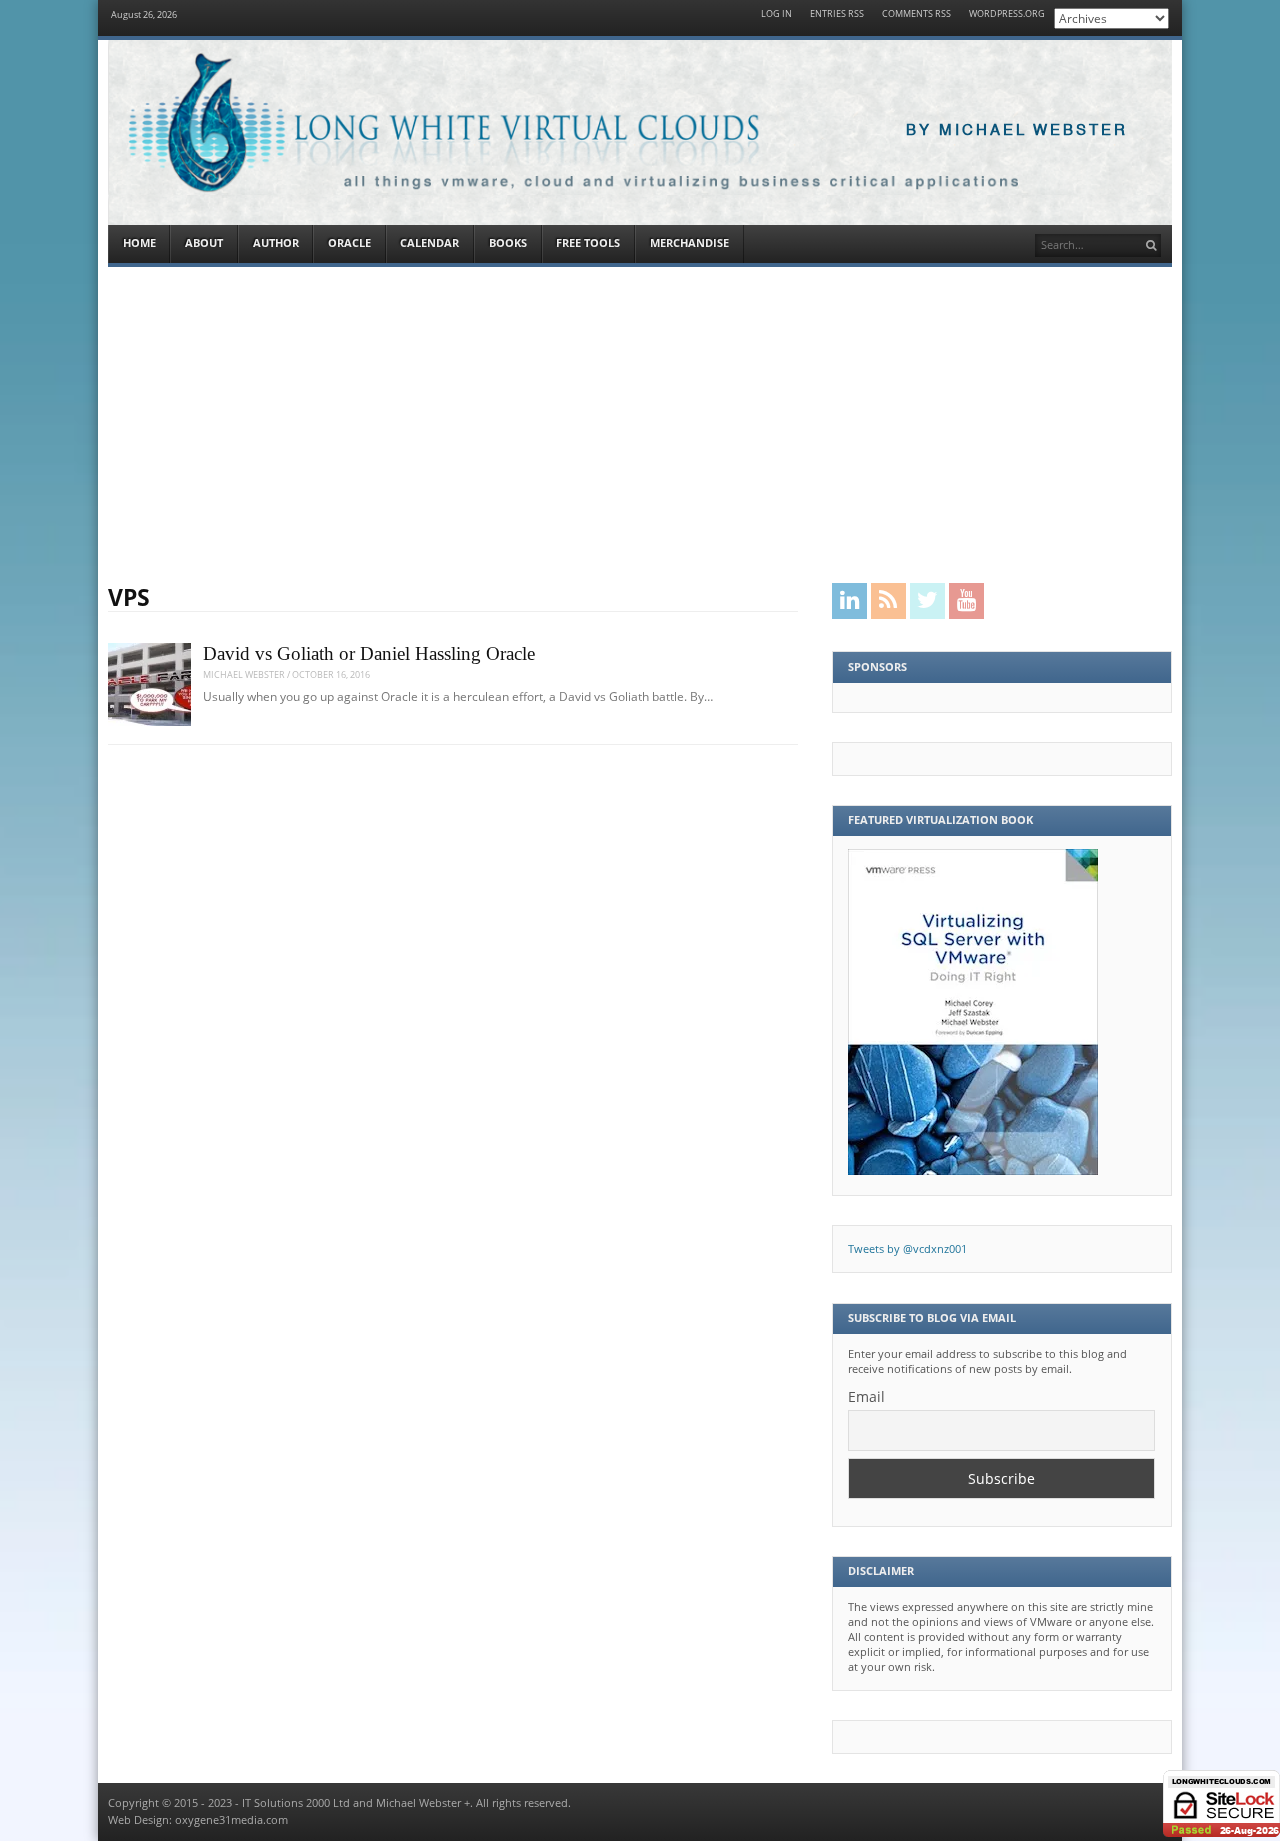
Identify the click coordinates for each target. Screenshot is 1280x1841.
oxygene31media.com (231, 1820)
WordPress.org (1007, 14)
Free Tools (588, 243)
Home (139, 243)
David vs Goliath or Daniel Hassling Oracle (369, 654)
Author (276, 243)
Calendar (429, 243)
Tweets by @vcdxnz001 (907, 1249)
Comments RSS (916, 14)
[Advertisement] (640, 425)
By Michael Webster (1017, 130)
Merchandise (689, 243)
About (204, 243)
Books (508, 243)
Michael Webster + (423, 1803)
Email (866, 1396)
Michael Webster (244, 674)
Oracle (349, 243)
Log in (776, 14)
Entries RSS (837, 14)
